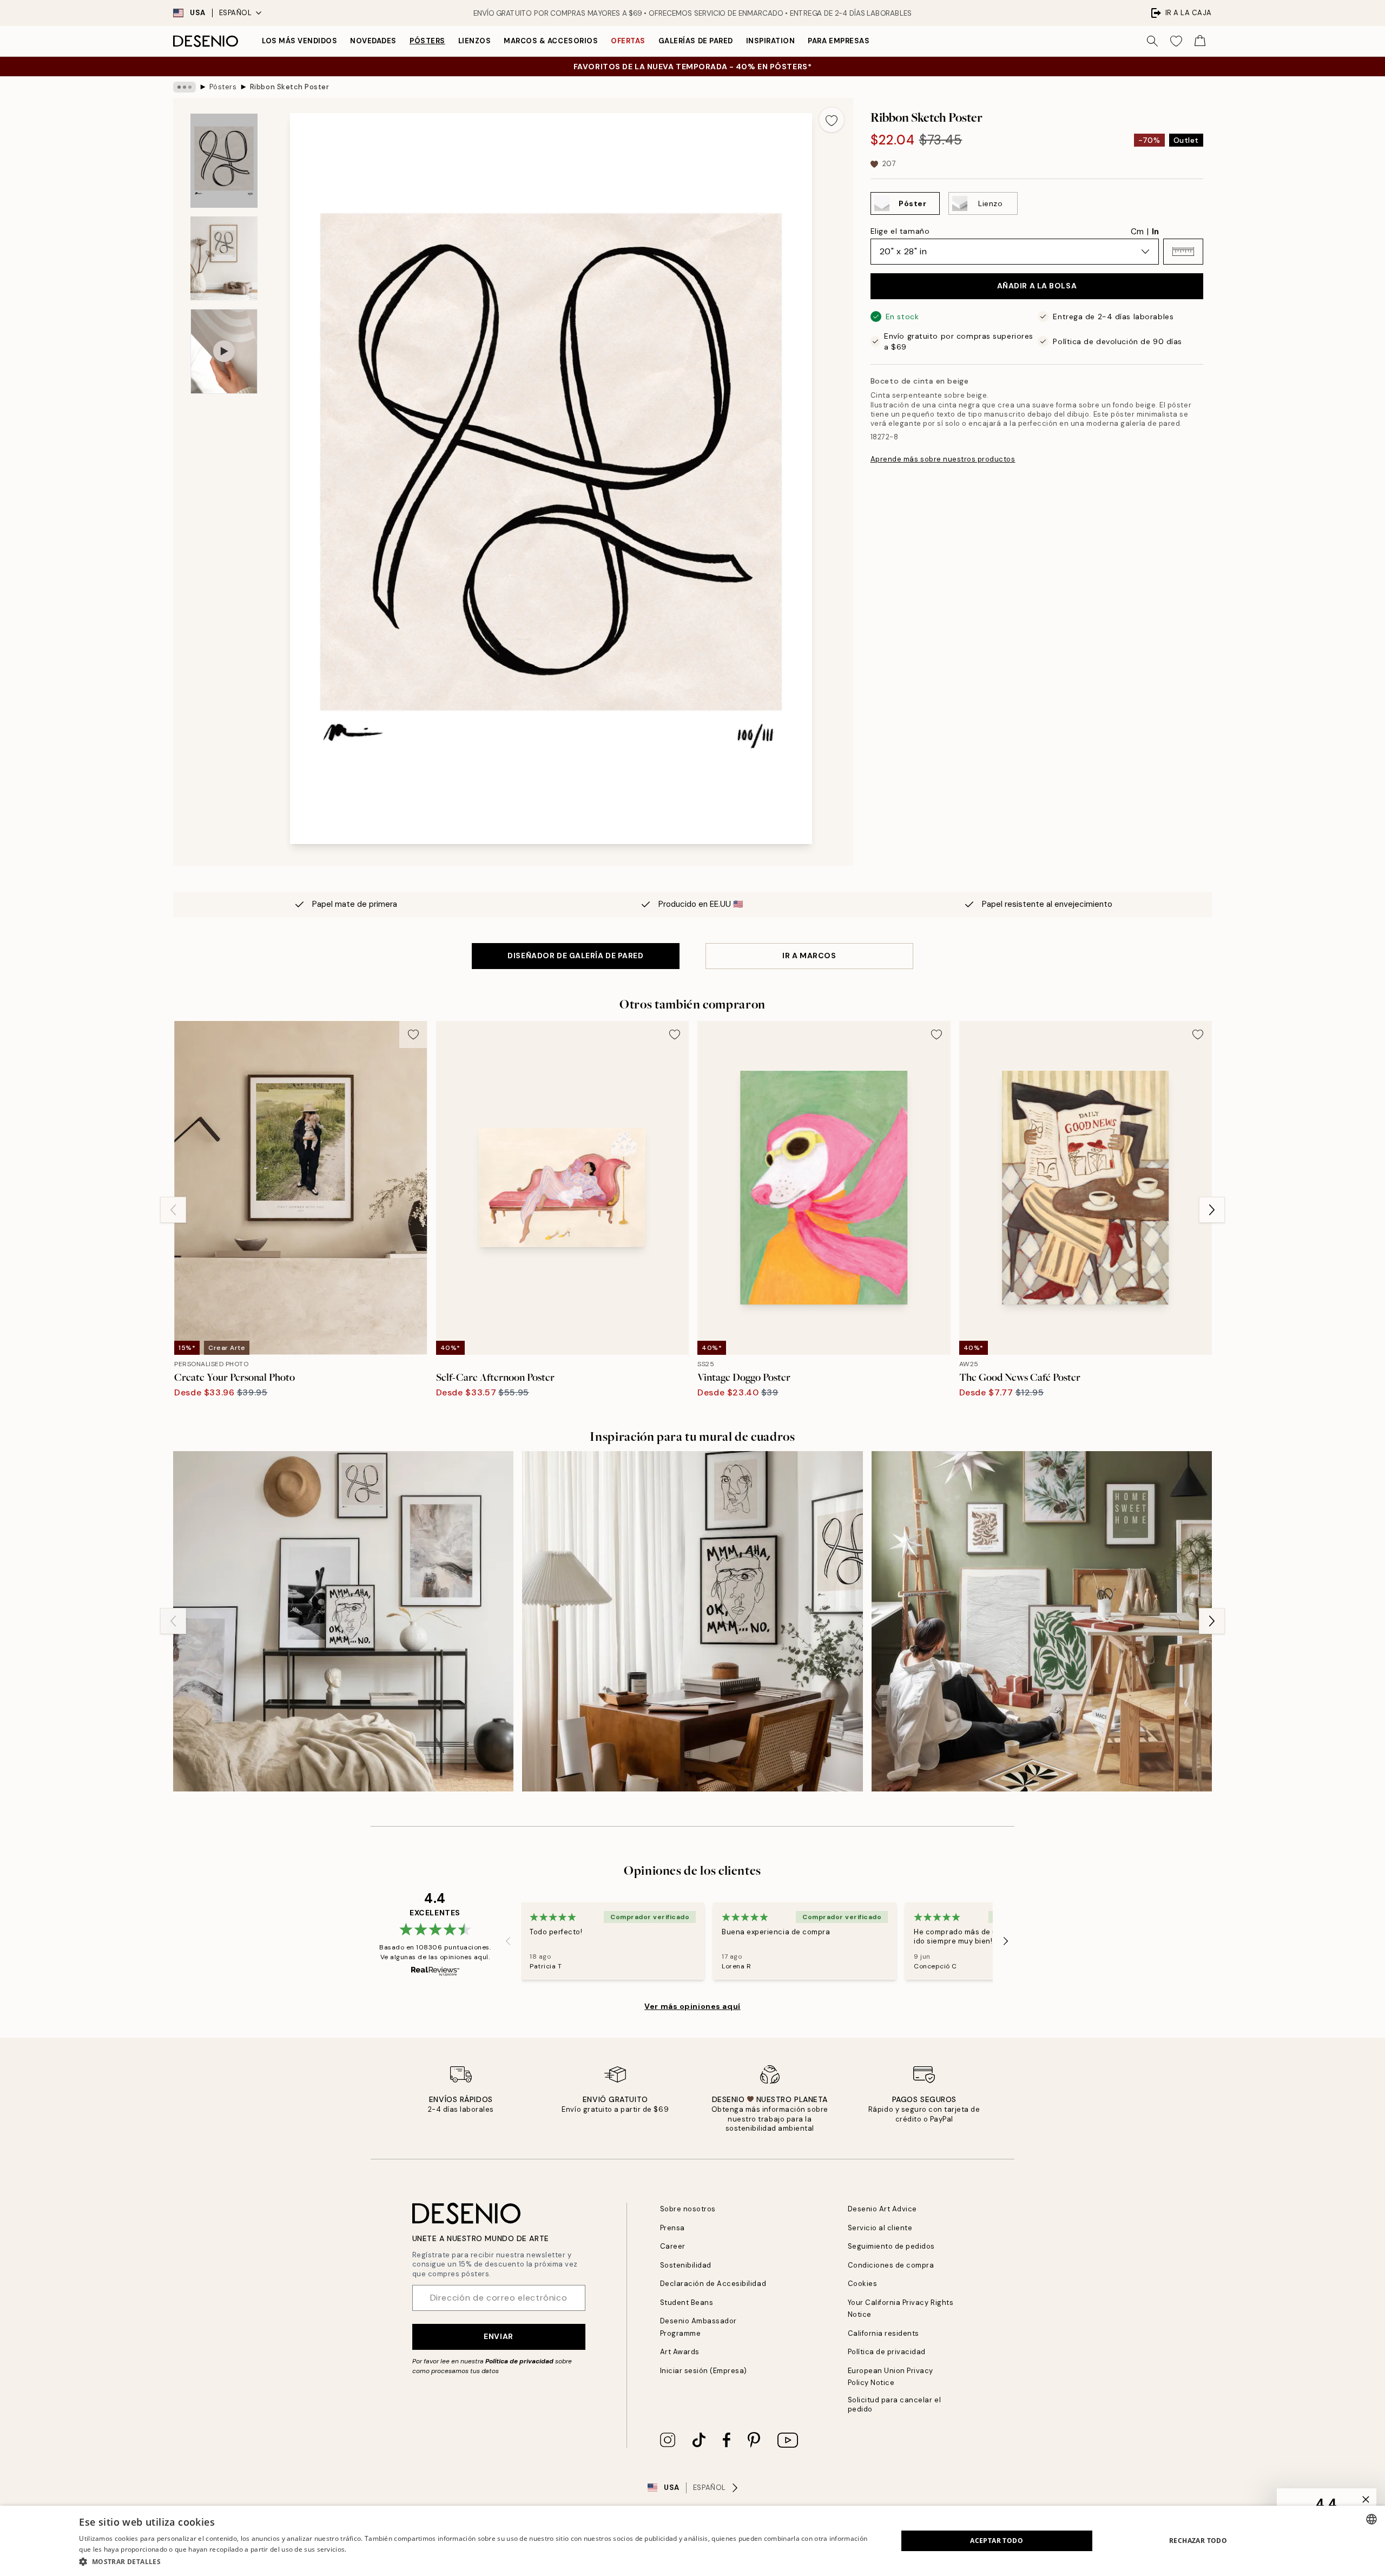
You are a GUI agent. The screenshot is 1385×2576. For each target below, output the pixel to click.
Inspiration (771, 41)
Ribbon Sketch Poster (289, 87)
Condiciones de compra (891, 2265)
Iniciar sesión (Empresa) (704, 2371)
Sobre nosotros (688, 2209)
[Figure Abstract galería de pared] (343, 1621)
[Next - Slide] (1212, 1210)
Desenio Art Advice (882, 2209)
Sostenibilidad (686, 2265)
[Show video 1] (224, 351)
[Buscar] (1152, 41)
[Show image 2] (224, 258)
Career (673, 2246)
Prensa (672, 2228)
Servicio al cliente (880, 2228)
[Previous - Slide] (173, 1210)
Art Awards (680, 2352)
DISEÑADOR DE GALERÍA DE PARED (575, 956)
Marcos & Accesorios (551, 41)
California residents (883, 2333)
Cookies (863, 2284)
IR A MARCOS (809, 956)
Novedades (373, 41)
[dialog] (692, 2541)
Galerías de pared (696, 41)
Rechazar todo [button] (1198, 2541)
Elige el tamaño (900, 231)
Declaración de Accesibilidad (713, 2284)
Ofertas (628, 41)
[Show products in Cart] (1200, 41)
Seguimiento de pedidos (891, 2246)
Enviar (498, 2336)
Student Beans (687, 2302)
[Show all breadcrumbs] (184, 87)
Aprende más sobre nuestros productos (943, 460)
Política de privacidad (519, 2361)
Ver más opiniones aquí (692, 2006)
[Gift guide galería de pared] (1042, 1621)
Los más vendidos (299, 41)
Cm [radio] (1137, 232)
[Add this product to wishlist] (832, 120)
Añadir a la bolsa (1037, 286)
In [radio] (1155, 232)
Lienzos (475, 41)
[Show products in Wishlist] (1176, 41)
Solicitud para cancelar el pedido (895, 2404)
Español (236, 13)
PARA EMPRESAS (839, 41)
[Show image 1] (224, 161)
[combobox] (1371, 2519)
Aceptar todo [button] (997, 2541)
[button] (1183, 252)
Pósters (427, 41)
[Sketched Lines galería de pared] (692, 1621)
